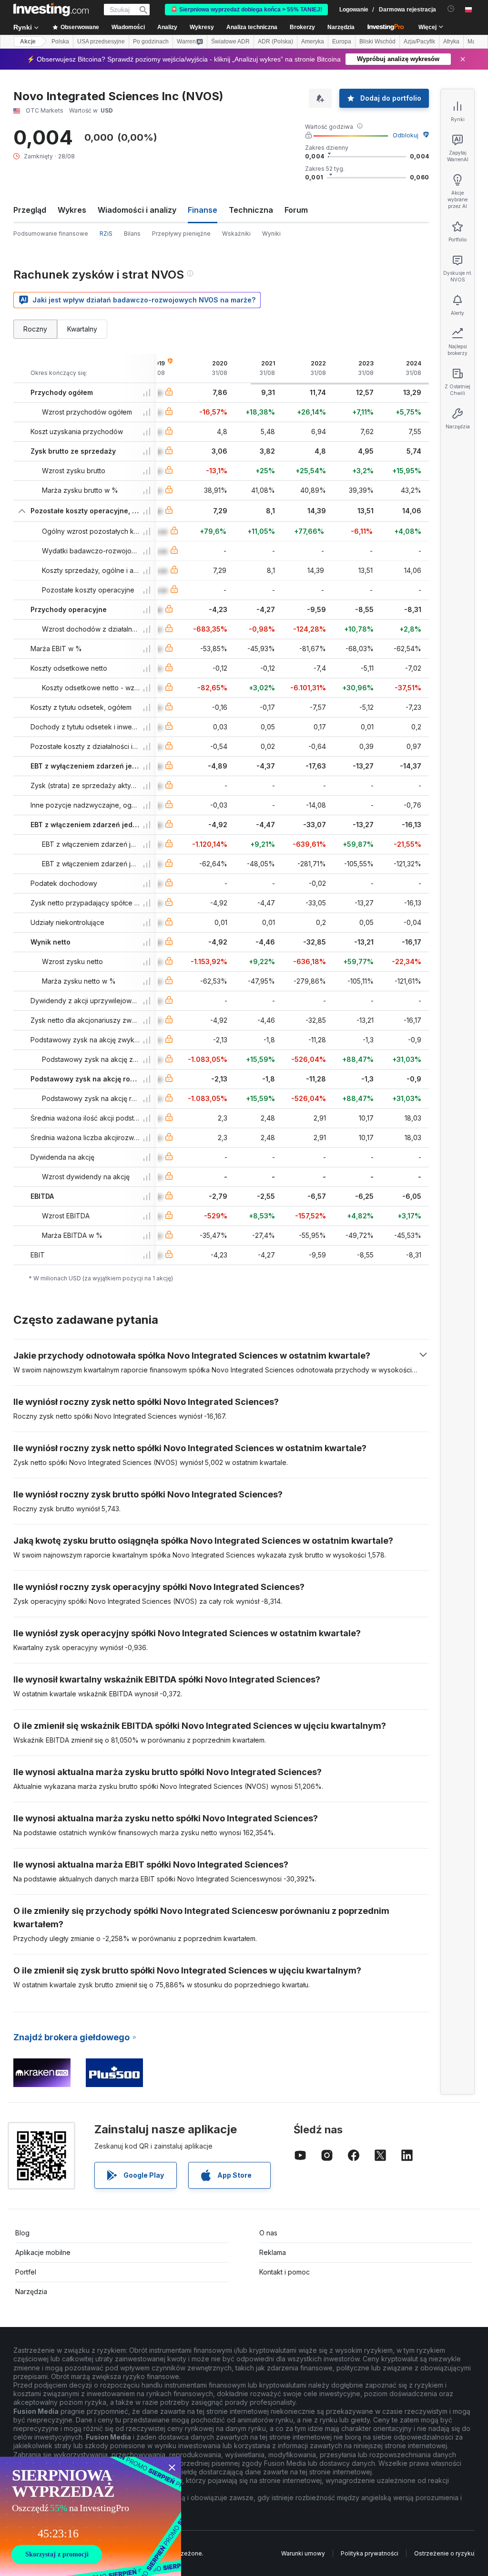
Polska (60, 42)
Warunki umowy (303, 2553)
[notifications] (451, 9)
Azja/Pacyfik (419, 42)
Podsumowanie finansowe (51, 234)
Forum (296, 210)
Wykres (72, 210)
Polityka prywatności (370, 2553)
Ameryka (313, 42)
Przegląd (30, 210)
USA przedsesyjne (101, 42)
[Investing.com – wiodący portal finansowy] (51, 10)
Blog (22, 2233)
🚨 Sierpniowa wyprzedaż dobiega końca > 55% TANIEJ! (246, 10)
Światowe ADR (230, 42)
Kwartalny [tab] (82, 329)
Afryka (451, 42)
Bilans (132, 234)
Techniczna (251, 210)
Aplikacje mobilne (43, 2252)
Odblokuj (406, 135)
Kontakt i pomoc (285, 2272)
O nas (268, 2233)
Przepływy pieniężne (181, 234)
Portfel (26, 2272)
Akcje (28, 42)
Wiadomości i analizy (137, 210)
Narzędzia (31, 2291)
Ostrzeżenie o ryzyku (444, 2553)
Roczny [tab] (35, 329)
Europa (342, 42)
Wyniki (271, 234)
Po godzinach (151, 42)
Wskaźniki (236, 234)
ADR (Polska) (275, 42)
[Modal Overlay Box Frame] (91, 2516)
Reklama (273, 2252)
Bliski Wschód (377, 42)
